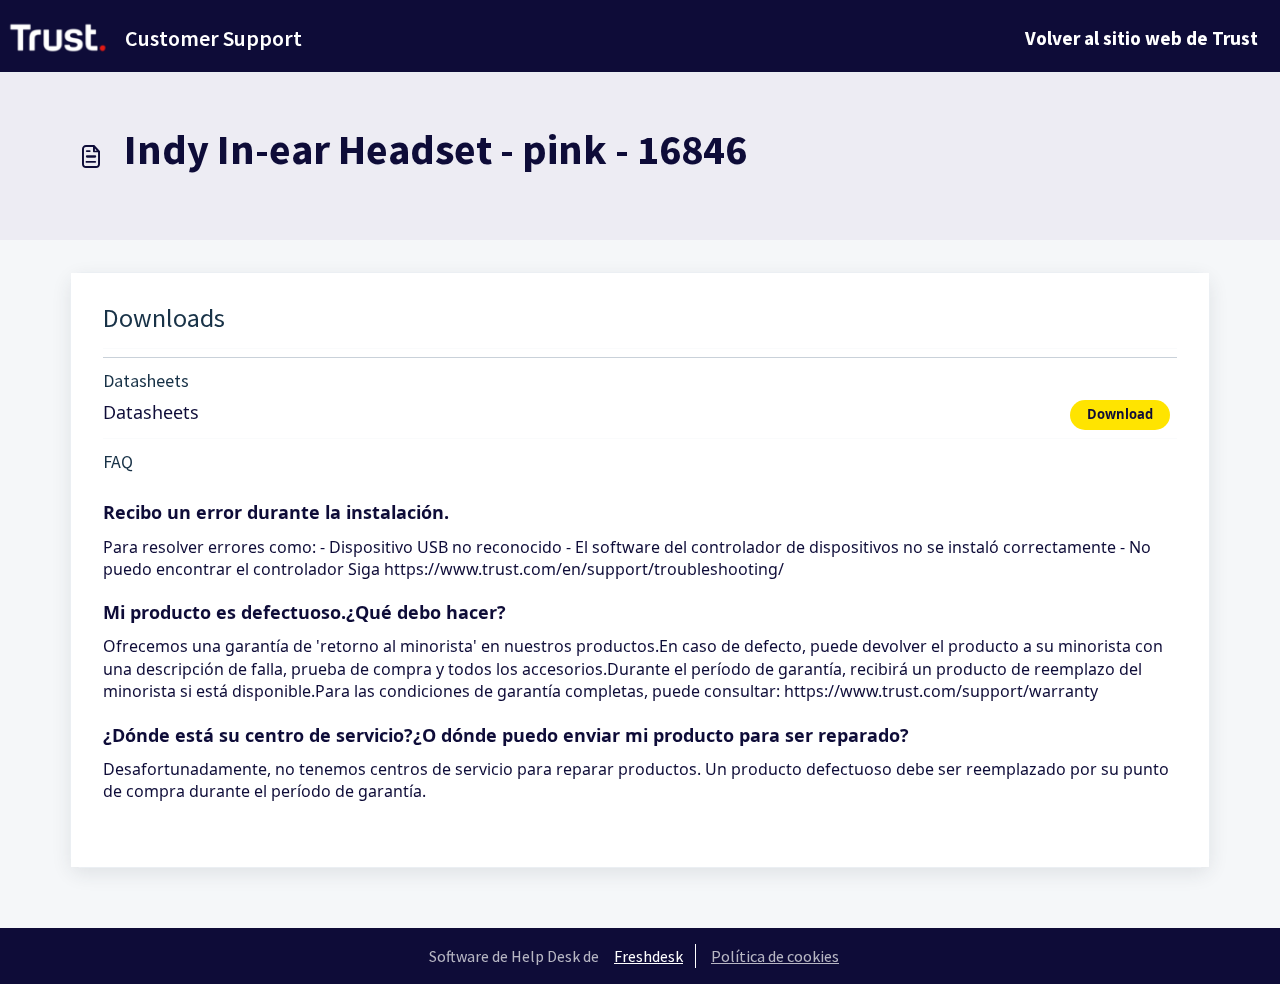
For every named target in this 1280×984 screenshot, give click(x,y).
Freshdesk (648, 956)
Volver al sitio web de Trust (1141, 38)
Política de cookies (775, 956)
